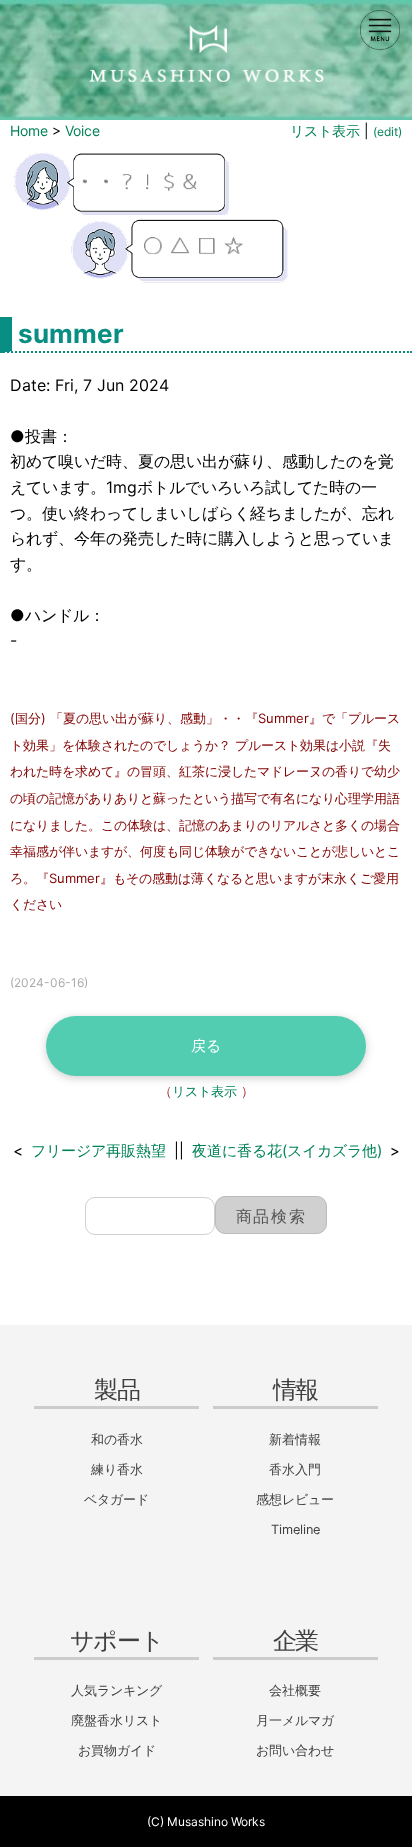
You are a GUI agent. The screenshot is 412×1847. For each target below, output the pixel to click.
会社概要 (295, 1690)
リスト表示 (325, 130)
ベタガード (116, 1499)
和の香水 (117, 1439)
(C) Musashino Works (206, 1821)
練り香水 (117, 1469)
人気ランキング (116, 1690)
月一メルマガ (295, 1720)
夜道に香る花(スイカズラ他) (287, 1150)
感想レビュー (295, 1499)
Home (29, 130)
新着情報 (295, 1439)
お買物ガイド (117, 1750)
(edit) (387, 131)
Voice (82, 130)
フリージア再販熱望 (98, 1150)
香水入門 (295, 1469)
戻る (206, 1045)
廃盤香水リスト (116, 1720)
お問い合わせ (295, 1750)
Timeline (295, 1529)
